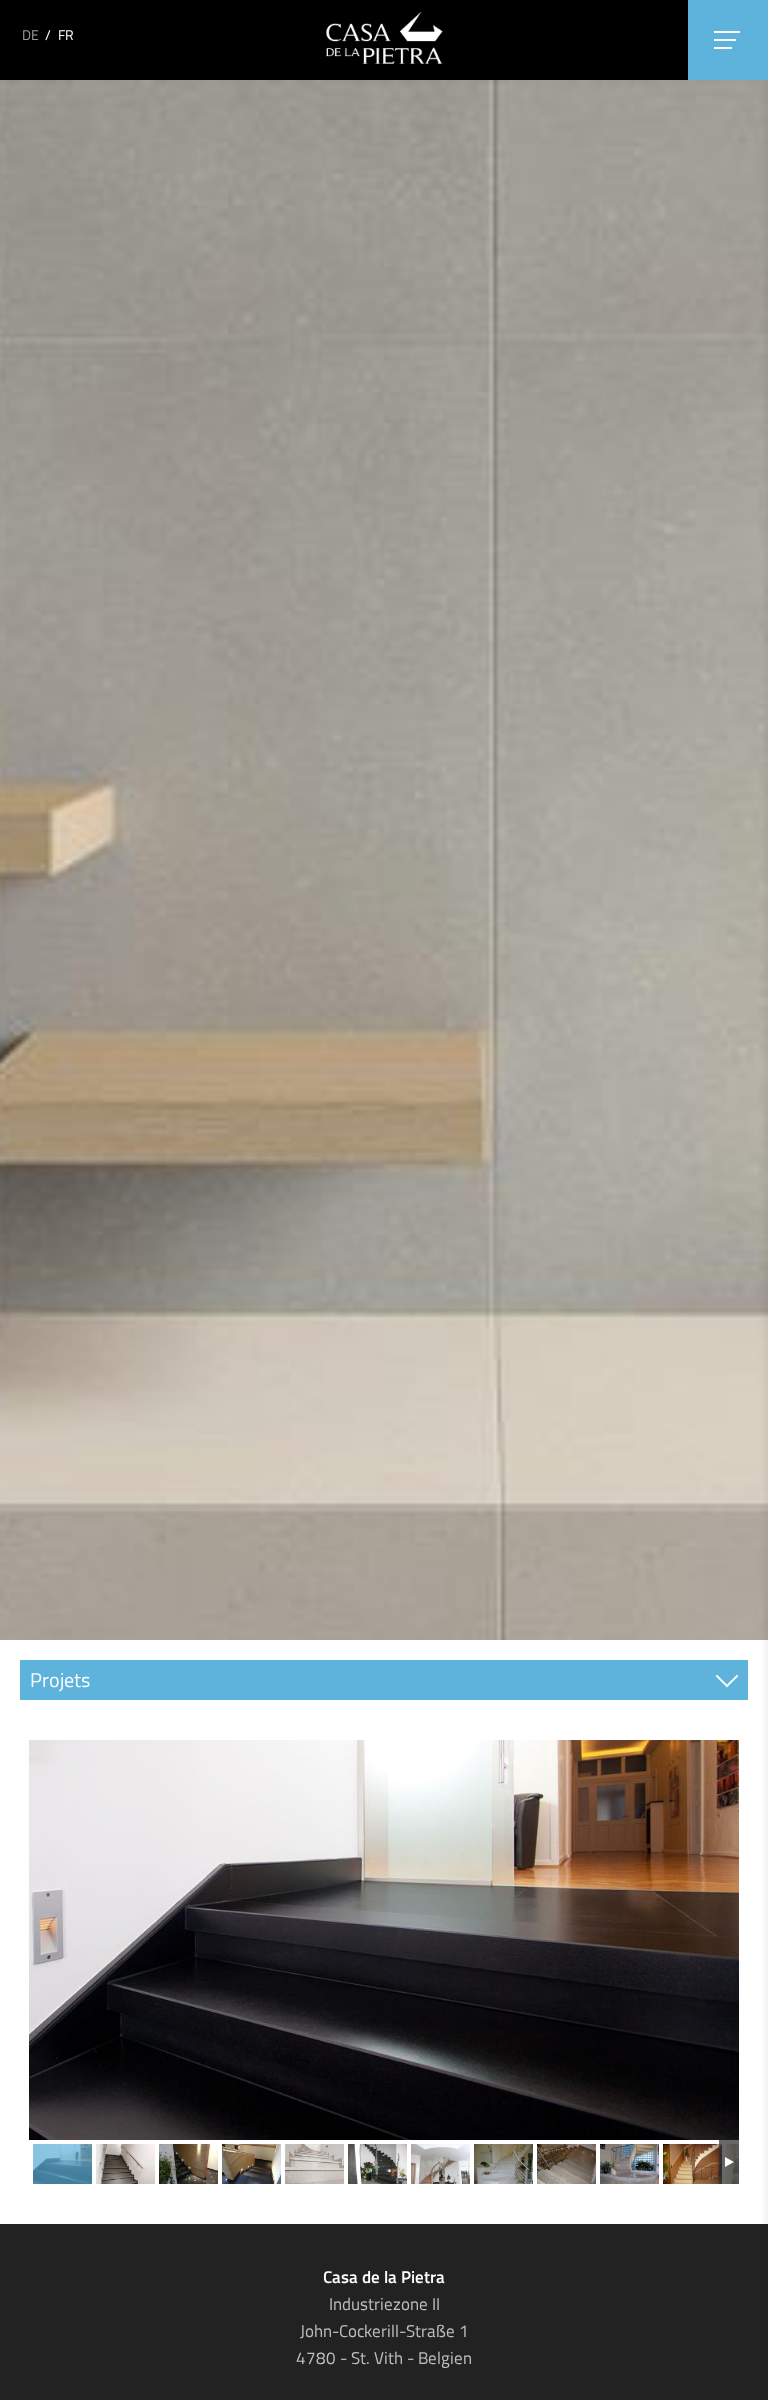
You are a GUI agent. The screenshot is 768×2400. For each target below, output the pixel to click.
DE (30, 34)
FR (66, 34)
